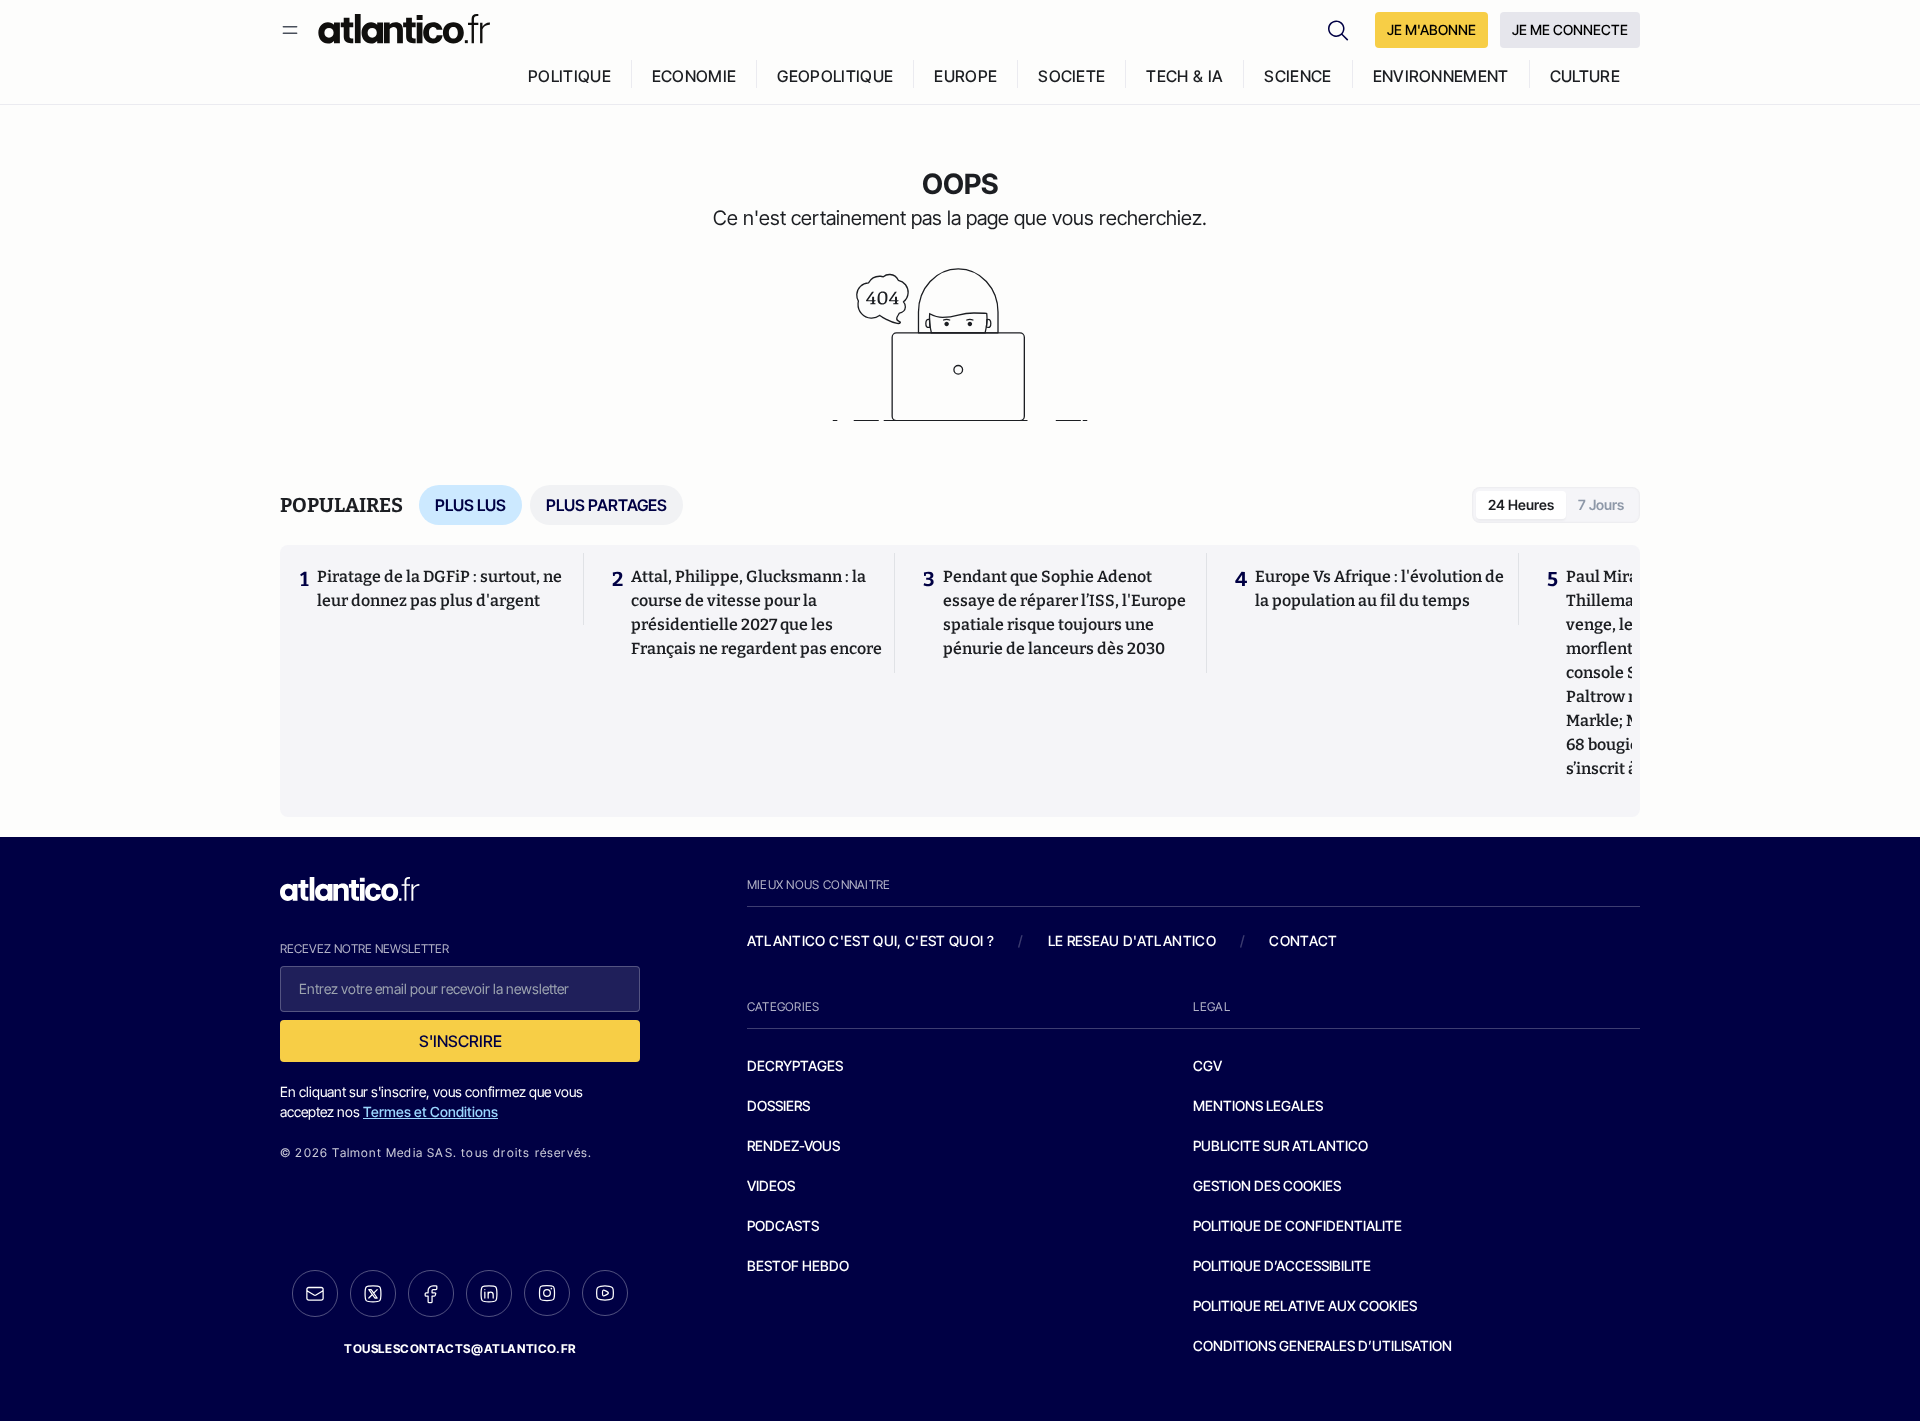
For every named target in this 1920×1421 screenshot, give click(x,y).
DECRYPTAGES (795, 1065)
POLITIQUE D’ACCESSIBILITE (1282, 1265)
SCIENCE (1297, 76)
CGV (1207, 1065)
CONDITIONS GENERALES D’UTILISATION (1322, 1345)
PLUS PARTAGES (606, 505)
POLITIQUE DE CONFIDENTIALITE (1297, 1225)
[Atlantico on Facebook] (431, 1293)
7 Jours (1601, 504)
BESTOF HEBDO (798, 1265)
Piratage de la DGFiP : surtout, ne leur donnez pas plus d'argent (439, 588)
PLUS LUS (470, 505)
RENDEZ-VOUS (793, 1145)
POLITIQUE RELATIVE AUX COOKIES (1305, 1305)
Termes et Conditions (430, 1111)
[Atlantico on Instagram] (547, 1293)
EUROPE (965, 76)
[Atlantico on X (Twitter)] (373, 1293)
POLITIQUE (569, 76)
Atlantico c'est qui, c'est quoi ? (871, 940)
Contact (1303, 940)
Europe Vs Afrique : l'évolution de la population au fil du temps (1379, 588)
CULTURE (1585, 76)
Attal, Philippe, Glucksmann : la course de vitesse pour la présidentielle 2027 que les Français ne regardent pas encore (756, 612)
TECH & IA (1184, 76)
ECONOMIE (694, 76)
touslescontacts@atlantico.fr (460, 1348)
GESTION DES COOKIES (1267, 1185)
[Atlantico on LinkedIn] (489, 1293)
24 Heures (1521, 504)
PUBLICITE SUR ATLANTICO (1280, 1145)
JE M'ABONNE (1431, 29)
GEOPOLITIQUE (835, 76)
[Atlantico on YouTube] (605, 1293)
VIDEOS (771, 1185)
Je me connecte (1570, 29)
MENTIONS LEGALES (1258, 1105)
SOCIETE (1071, 76)
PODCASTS (783, 1225)
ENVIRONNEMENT (1441, 76)
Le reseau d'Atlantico (1132, 940)
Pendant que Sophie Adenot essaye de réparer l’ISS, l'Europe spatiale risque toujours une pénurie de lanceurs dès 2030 (1064, 612)
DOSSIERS (778, 1105)
